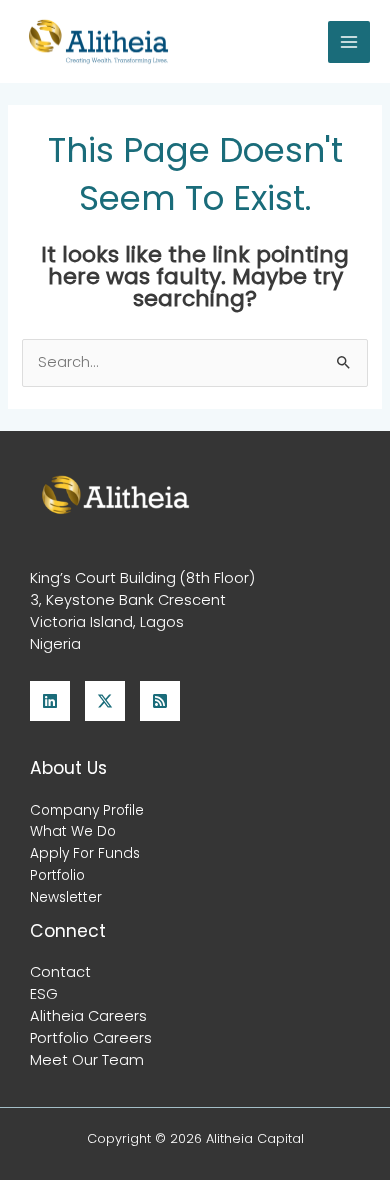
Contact (60, 972)
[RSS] (160, 701)
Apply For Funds (85, 853)
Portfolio (57, 875)
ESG (44, 994)
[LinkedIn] (50, 701)
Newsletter (66, 897)
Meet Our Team (87, 1060)
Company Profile (87, 810)
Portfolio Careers (91, 1038)
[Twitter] (105, 701)
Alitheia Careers (88, 1016)
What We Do (73, 831)
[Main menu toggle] (349, 42)
